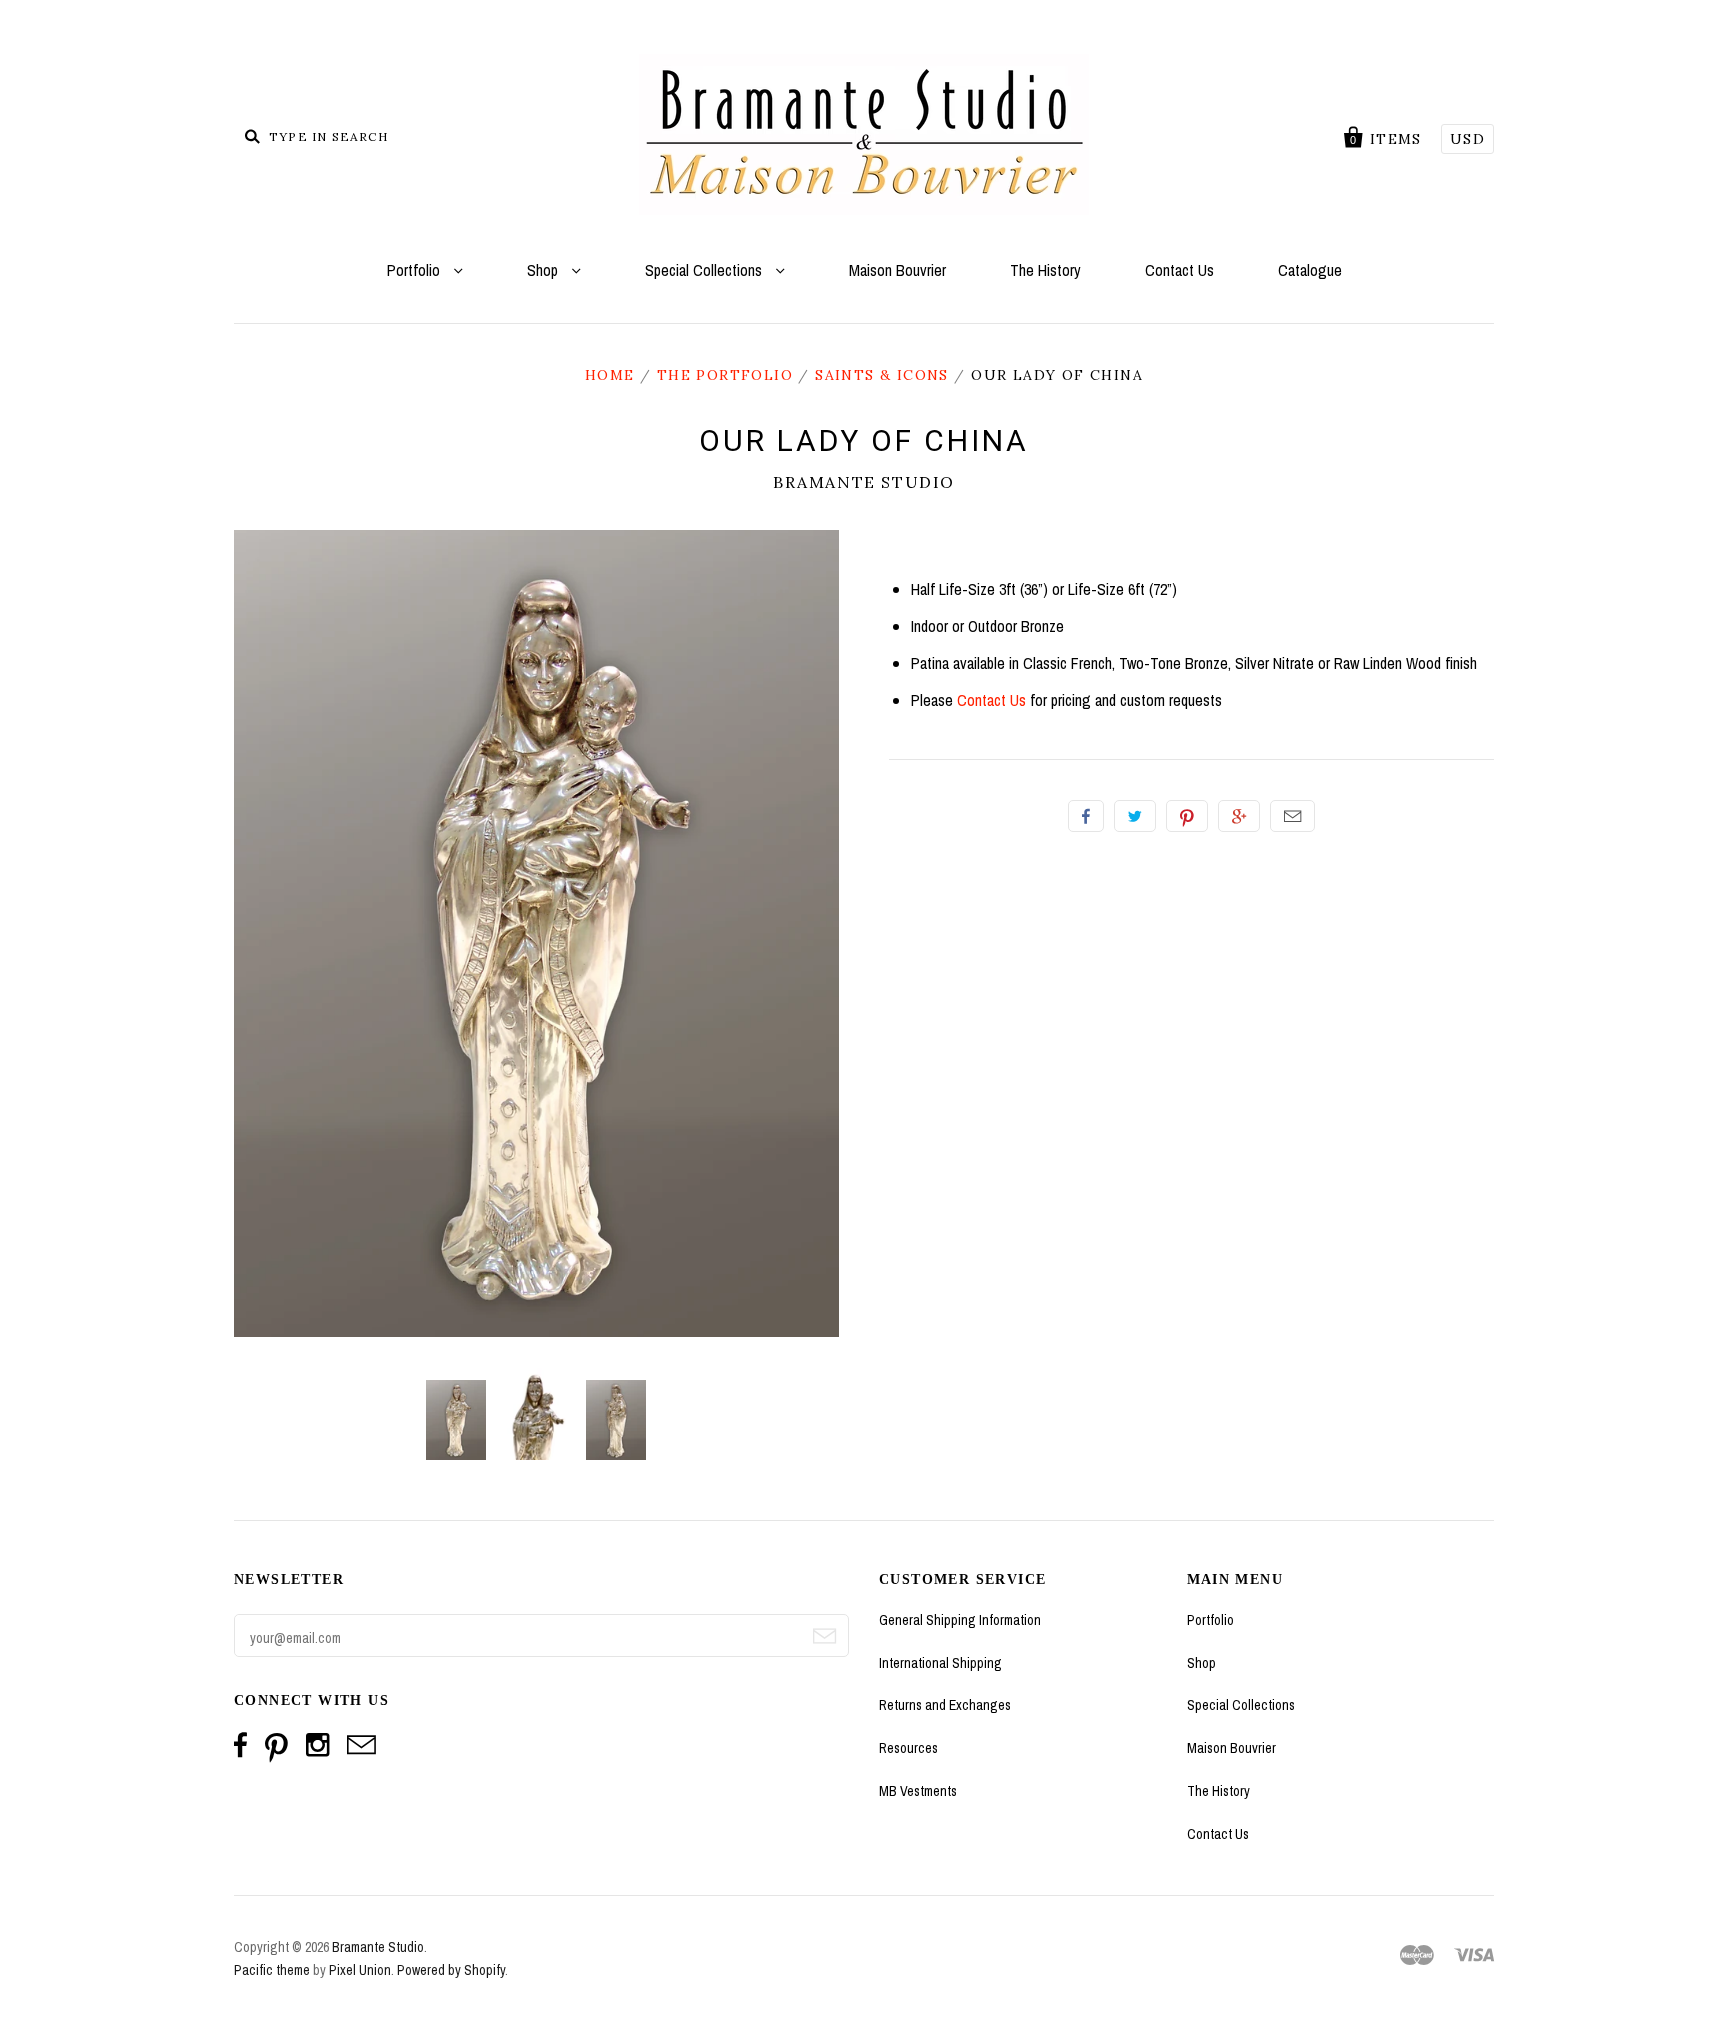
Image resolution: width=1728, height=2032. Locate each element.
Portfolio (415, 270)
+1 (1239, 816)
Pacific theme (272, 1970)
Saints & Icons (882, 375)
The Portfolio (725, 375)
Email (1292, 816)
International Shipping (940, 1663)
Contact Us (1179, 270)
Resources (908, 1748)
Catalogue (1310, 270)
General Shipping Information (960, 1620)
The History (1045, 270)
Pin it (1187, 816)
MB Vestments (918, 1791)
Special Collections (705, 270)
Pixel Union (360, 1970)
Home (610, 375)
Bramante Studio (864, 482)
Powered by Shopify (451, 1970)
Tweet (1135, 816)
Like (1086, 816)
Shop (544, 270)
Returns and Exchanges (945, 1705)
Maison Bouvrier (897, 270)
